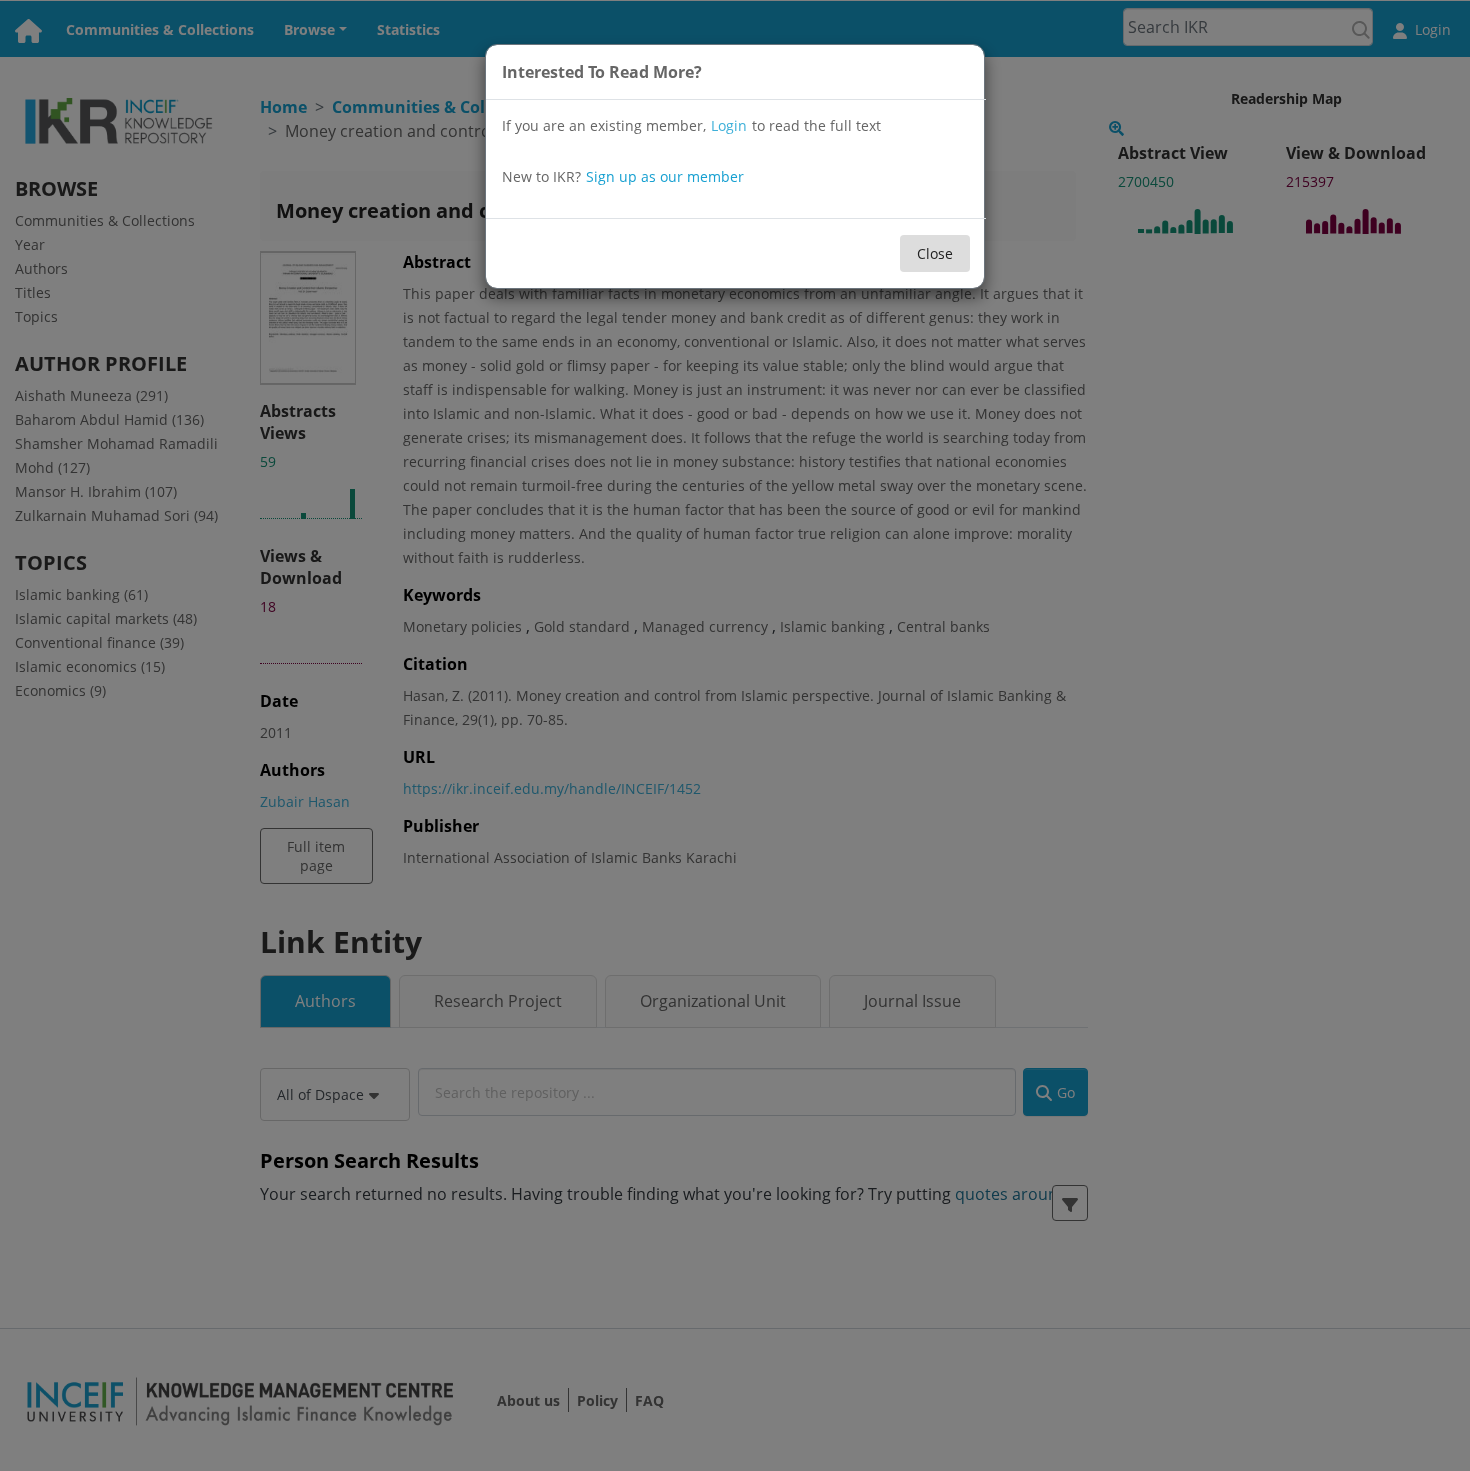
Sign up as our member (665, 176)
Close (935, 253)
